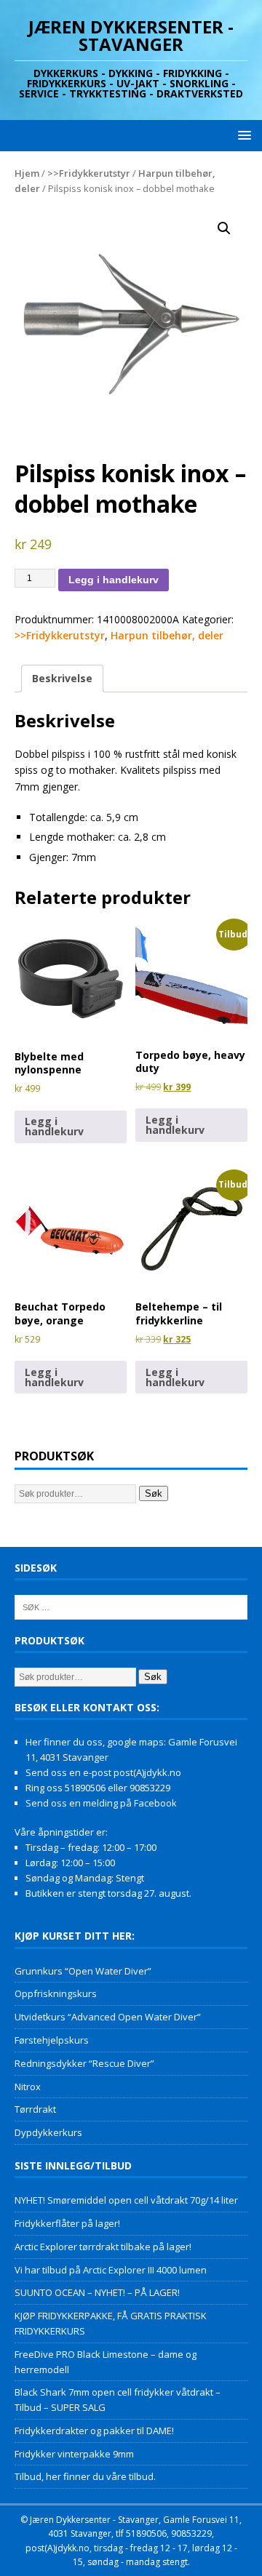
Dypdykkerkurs (48, 2132)
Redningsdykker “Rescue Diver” (84, 2063)
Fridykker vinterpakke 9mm (74, 2454)
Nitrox (28, 2087)
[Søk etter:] (131, 1607)
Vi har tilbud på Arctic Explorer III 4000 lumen (111, 2270)
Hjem (27, 173)
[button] (242, 135)
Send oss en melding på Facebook (101, 1803)
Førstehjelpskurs (52, 2040)
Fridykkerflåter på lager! (67, 2223)
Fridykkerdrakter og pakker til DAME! (94, 2431)
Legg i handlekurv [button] (54, 1126)
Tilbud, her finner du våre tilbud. (85, 2476)
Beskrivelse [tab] (62, 678)
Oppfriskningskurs (56, 1993)
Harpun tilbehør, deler (167, 635)
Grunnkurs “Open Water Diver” (83, 1971)
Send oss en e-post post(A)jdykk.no (103, 1772)
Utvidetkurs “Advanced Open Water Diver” (108, 2017)
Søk (154, 1493)
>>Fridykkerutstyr (89, 173)
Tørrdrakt (35, 2109)
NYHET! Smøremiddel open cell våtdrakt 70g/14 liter (126, 2200)
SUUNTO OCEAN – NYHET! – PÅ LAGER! (97, 2292)
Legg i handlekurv (114, 580)
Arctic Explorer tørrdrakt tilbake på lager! (103, 2247)
